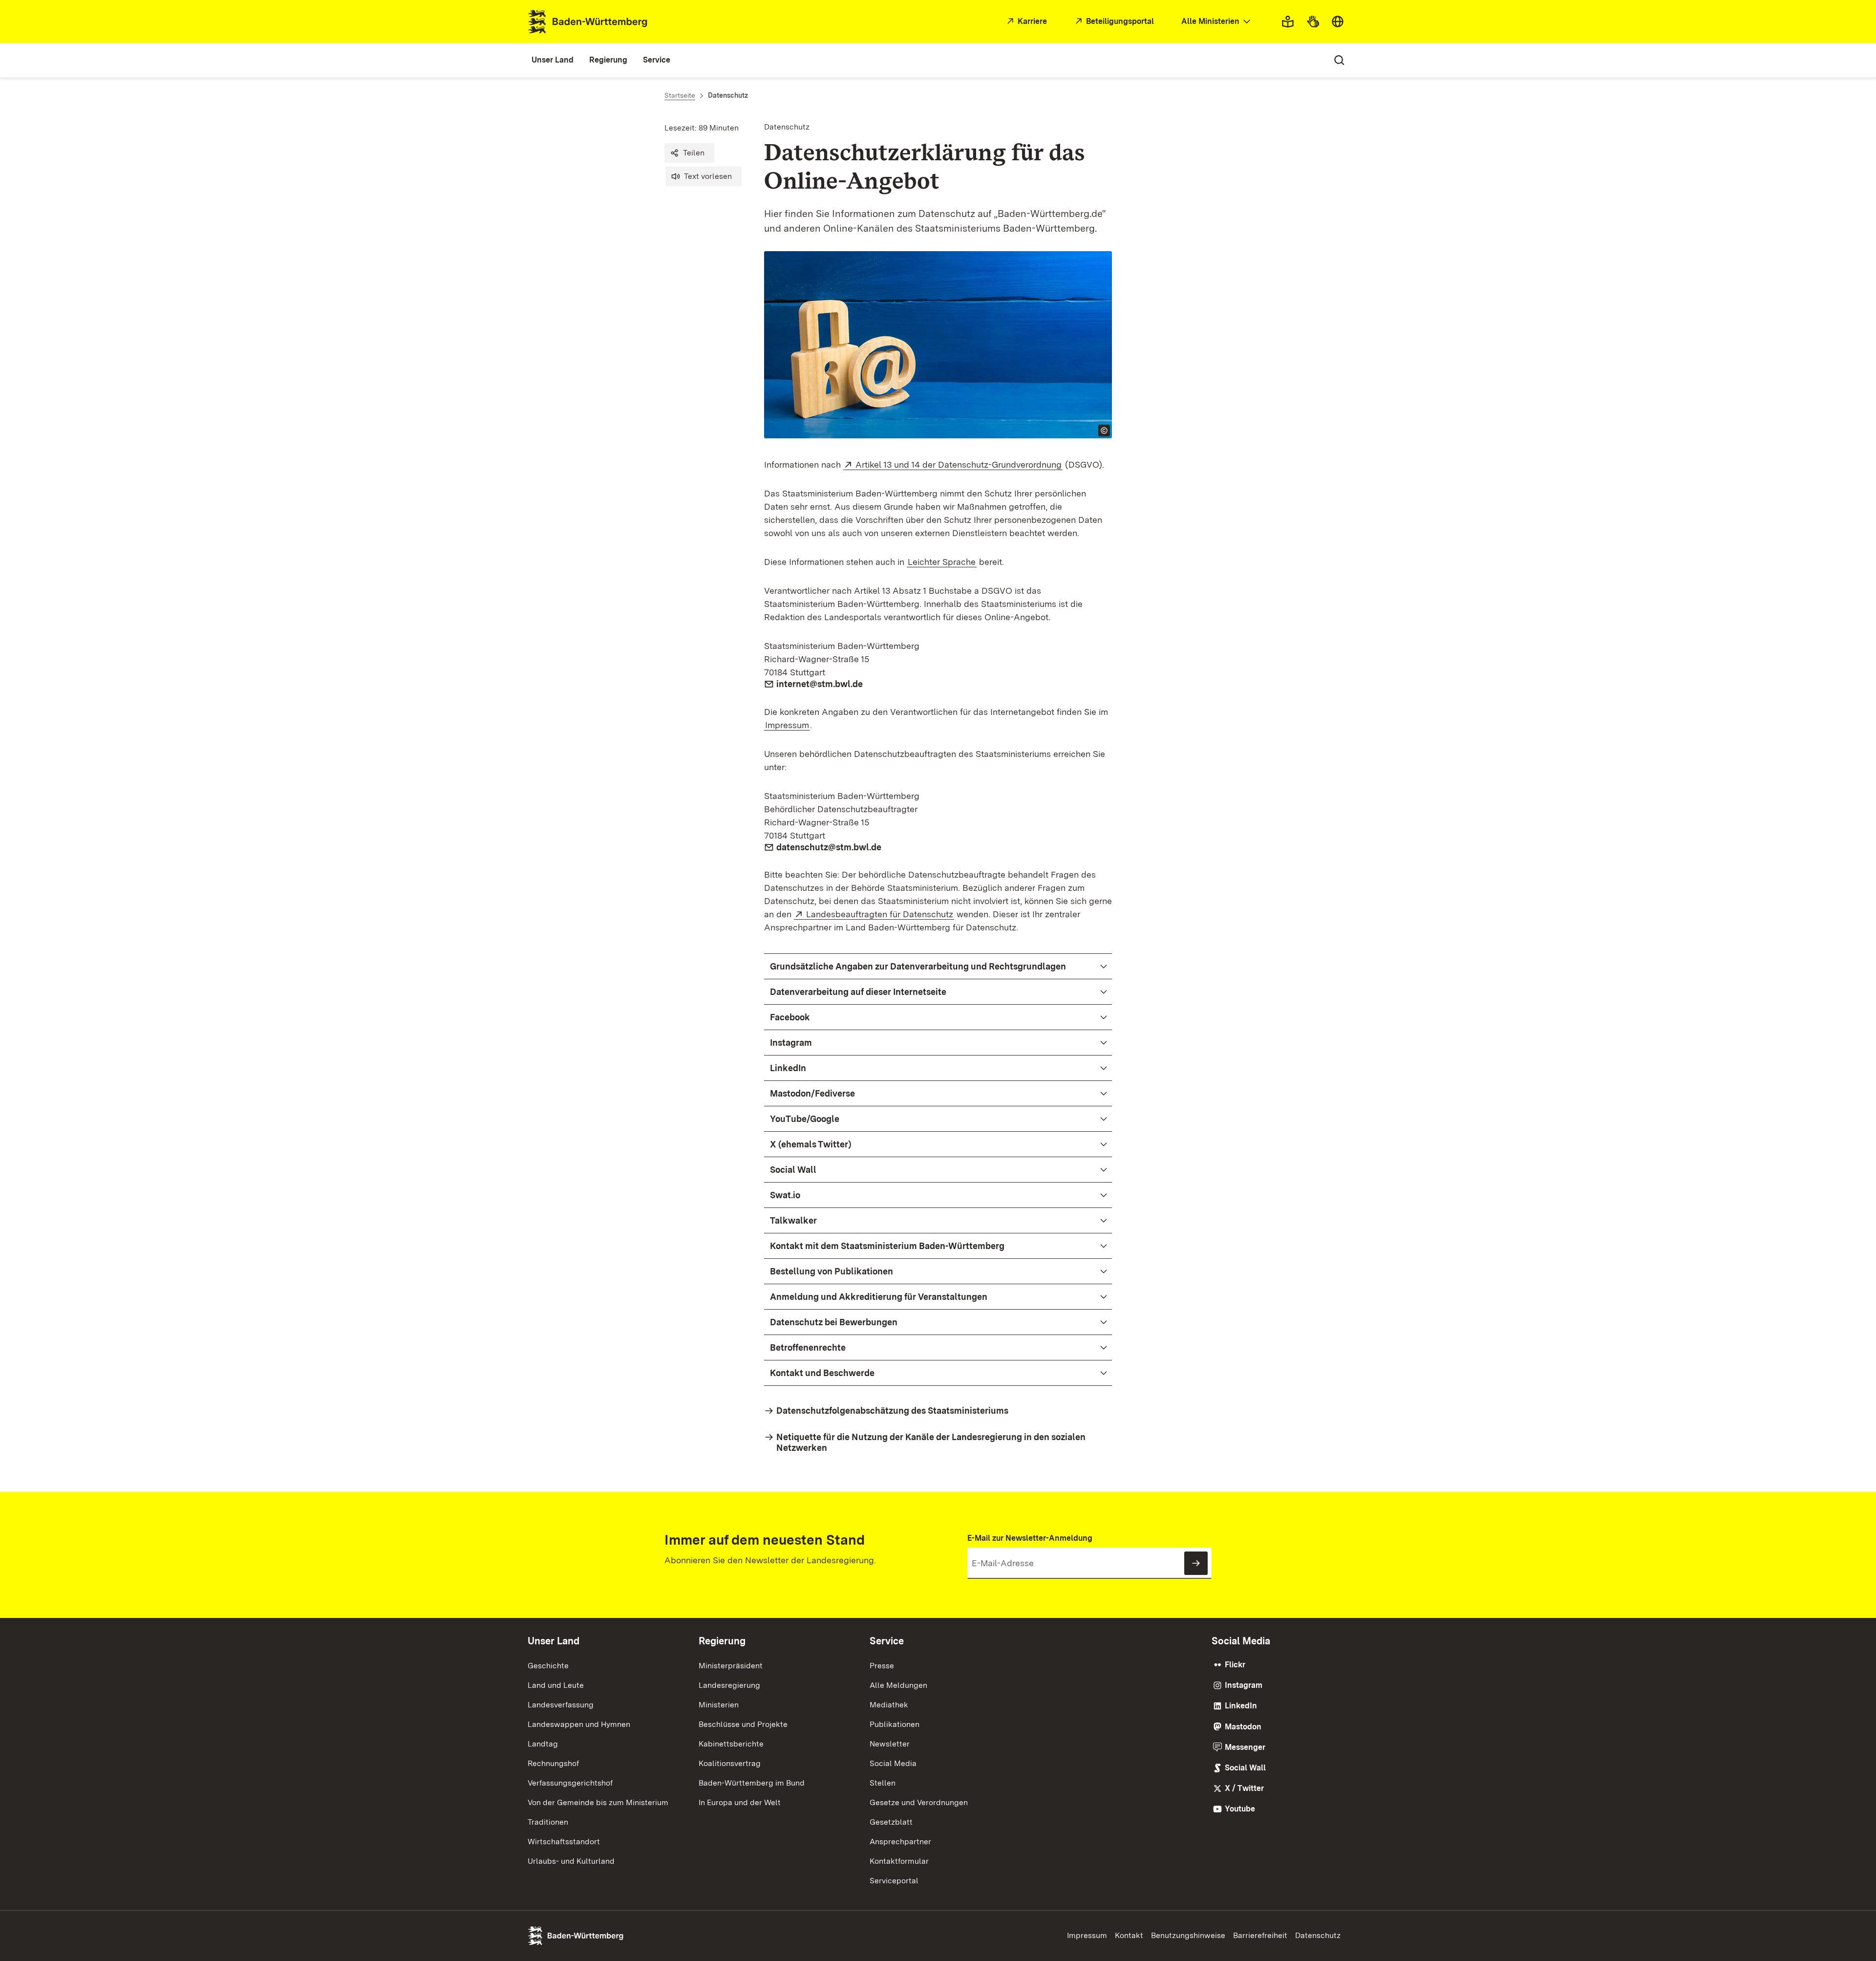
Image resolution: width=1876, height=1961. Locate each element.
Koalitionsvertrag (730, 1763)
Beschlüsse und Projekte (743, 1724)
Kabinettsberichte (731, 1744)
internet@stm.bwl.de (820, 684)
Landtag (543, 1744)
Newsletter (890, 1744)
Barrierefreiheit (1260, 1935)
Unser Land (554, 1641)
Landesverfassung (561, 1705)
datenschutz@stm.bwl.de (829, 847)
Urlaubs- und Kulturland (571, 1861)
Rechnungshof (553, 1763)
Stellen (883, 1783)
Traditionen (548, 1822)
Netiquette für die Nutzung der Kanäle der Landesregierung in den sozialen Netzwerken (931, 1442)
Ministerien (719, 1705)
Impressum (787, 725)
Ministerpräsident (731, 1666)
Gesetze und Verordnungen (919, 1802)
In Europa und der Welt (740, 1802)
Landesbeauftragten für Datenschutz (880, 914)
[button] (689, 153)
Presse (882, 1666)
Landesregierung (729, 1685)
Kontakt (1129, 1935)
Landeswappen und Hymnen (579, 1724)
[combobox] (1217, 22)
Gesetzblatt (891, 1822)
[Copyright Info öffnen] (1104, 431)
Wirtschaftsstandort (564, 1842)
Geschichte (548, 1666)
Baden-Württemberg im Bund (752, 1783)
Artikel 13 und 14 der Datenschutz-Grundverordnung (959, 464)
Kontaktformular (899, 1861)
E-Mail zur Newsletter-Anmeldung (1030, 1538)
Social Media (893, 1763)
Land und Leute (556, 1685)
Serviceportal (894, 1881)
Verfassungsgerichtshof (570, 1783)
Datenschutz (1318, 1935)
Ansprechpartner (900, 1842)
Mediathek (889, 1705)
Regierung (722, 1641)
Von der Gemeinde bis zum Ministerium (598, 1802)
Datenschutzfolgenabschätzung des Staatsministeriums (892, 1411)
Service (887, 1641)
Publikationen (895, 1724)
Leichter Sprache (942, 562)
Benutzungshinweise (1188, 1935)
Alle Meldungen (898, 1685)
